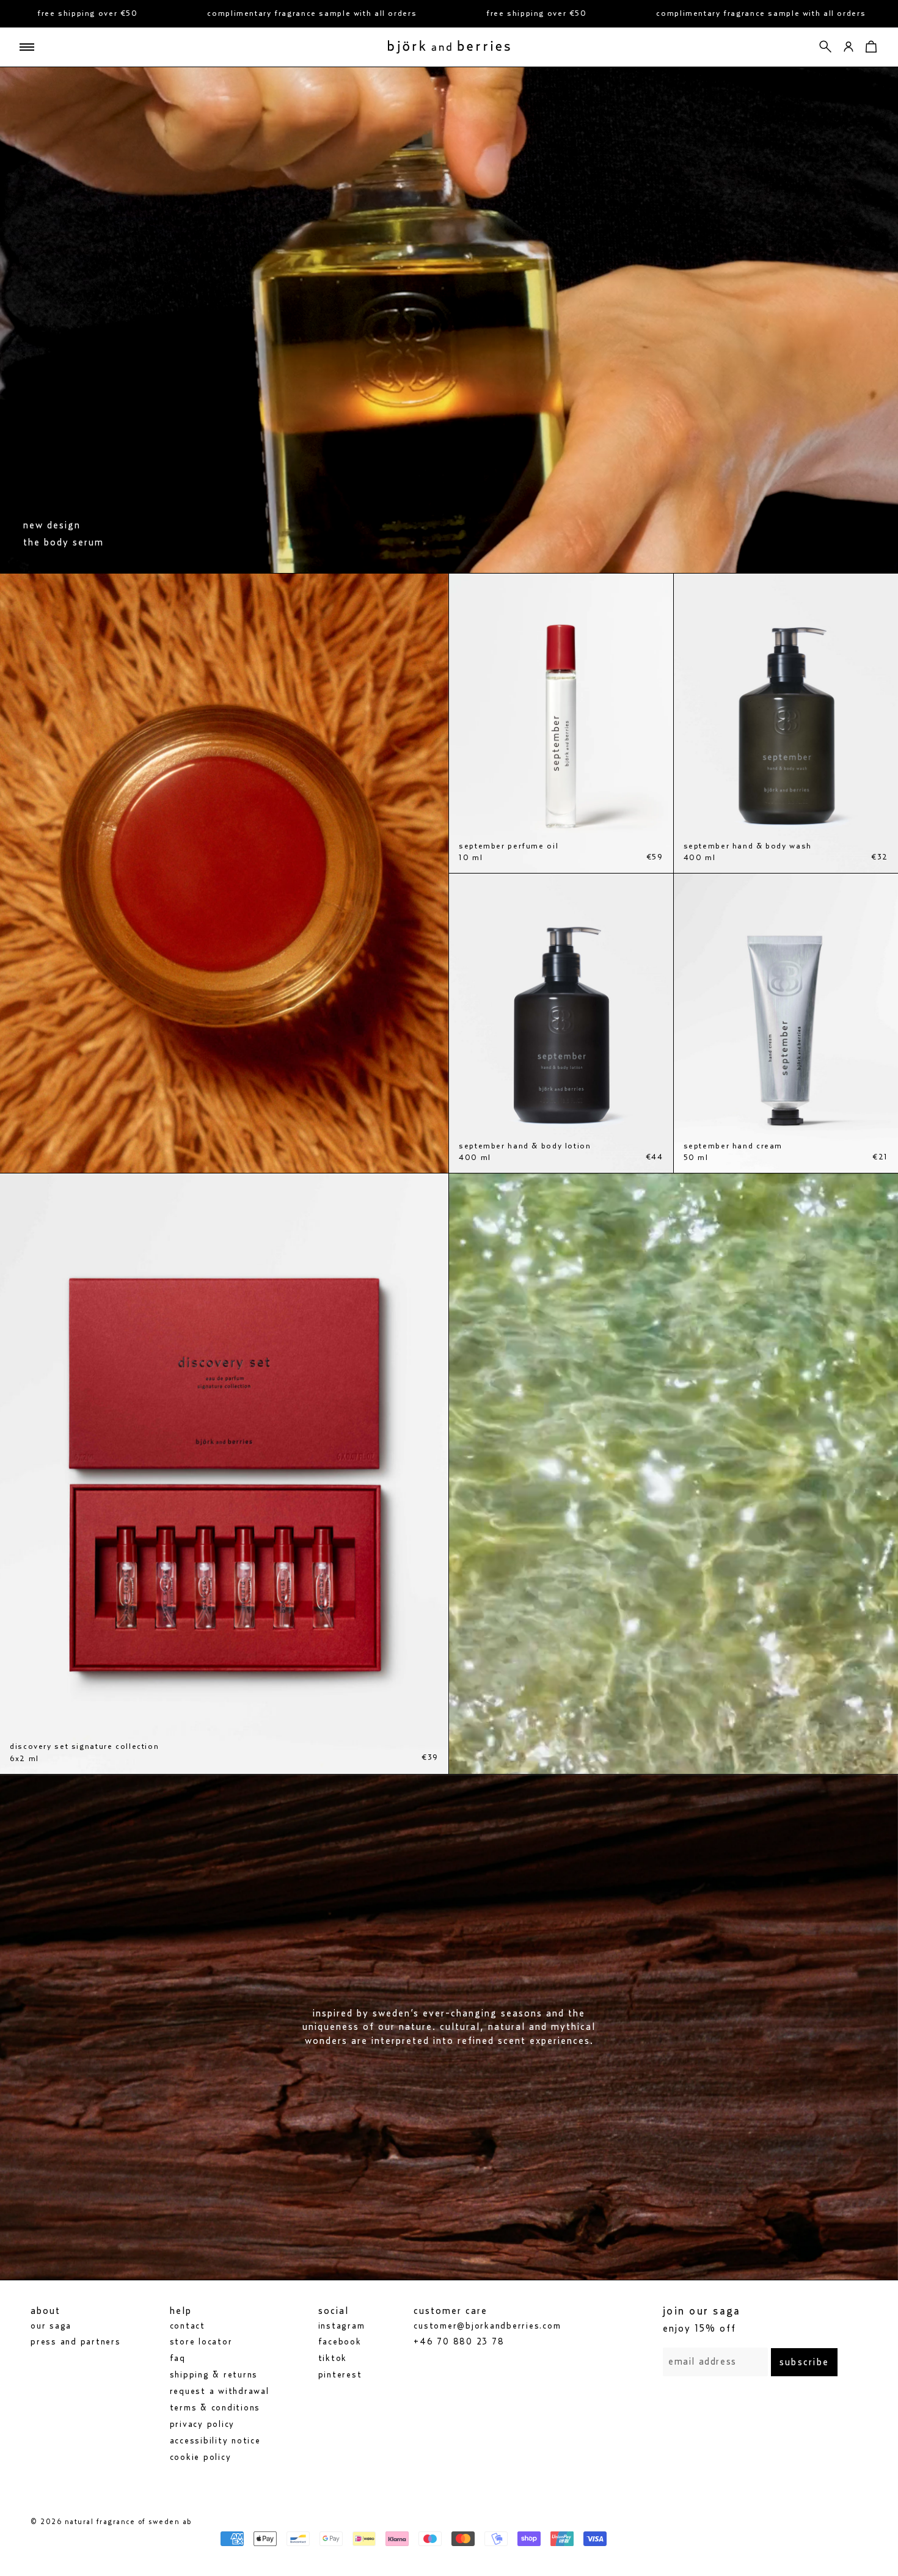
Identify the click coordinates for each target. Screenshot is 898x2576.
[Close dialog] (678, 1135)
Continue (327, 1352)
